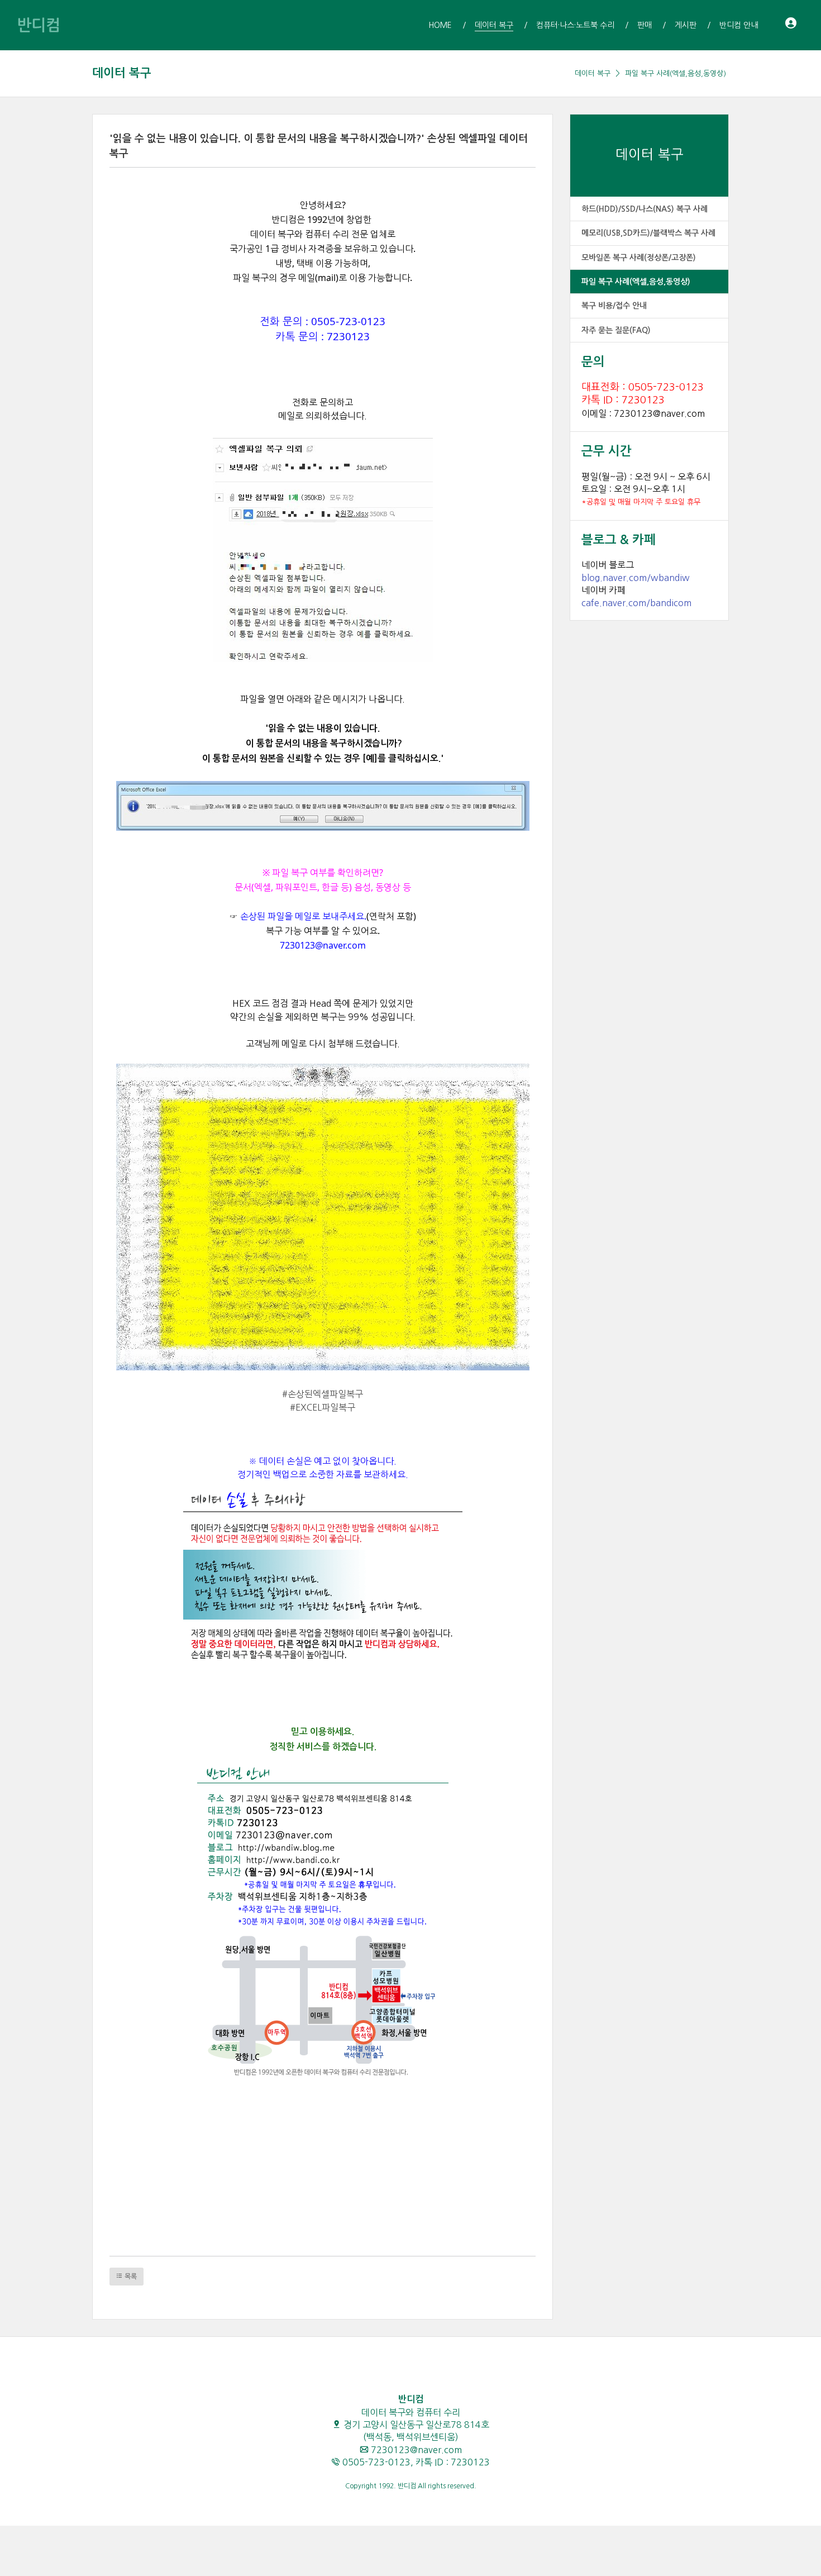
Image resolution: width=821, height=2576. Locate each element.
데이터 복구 (122, 73)
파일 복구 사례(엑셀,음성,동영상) (676, 73)
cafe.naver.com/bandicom (636, 603)
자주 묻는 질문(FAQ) (616, 330)
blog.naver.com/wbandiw (636, 578)
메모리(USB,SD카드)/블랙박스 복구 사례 (648, 233)
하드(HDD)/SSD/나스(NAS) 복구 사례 (645, 209)
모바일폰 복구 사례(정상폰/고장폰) (639, 258)
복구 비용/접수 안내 (614, 306)
